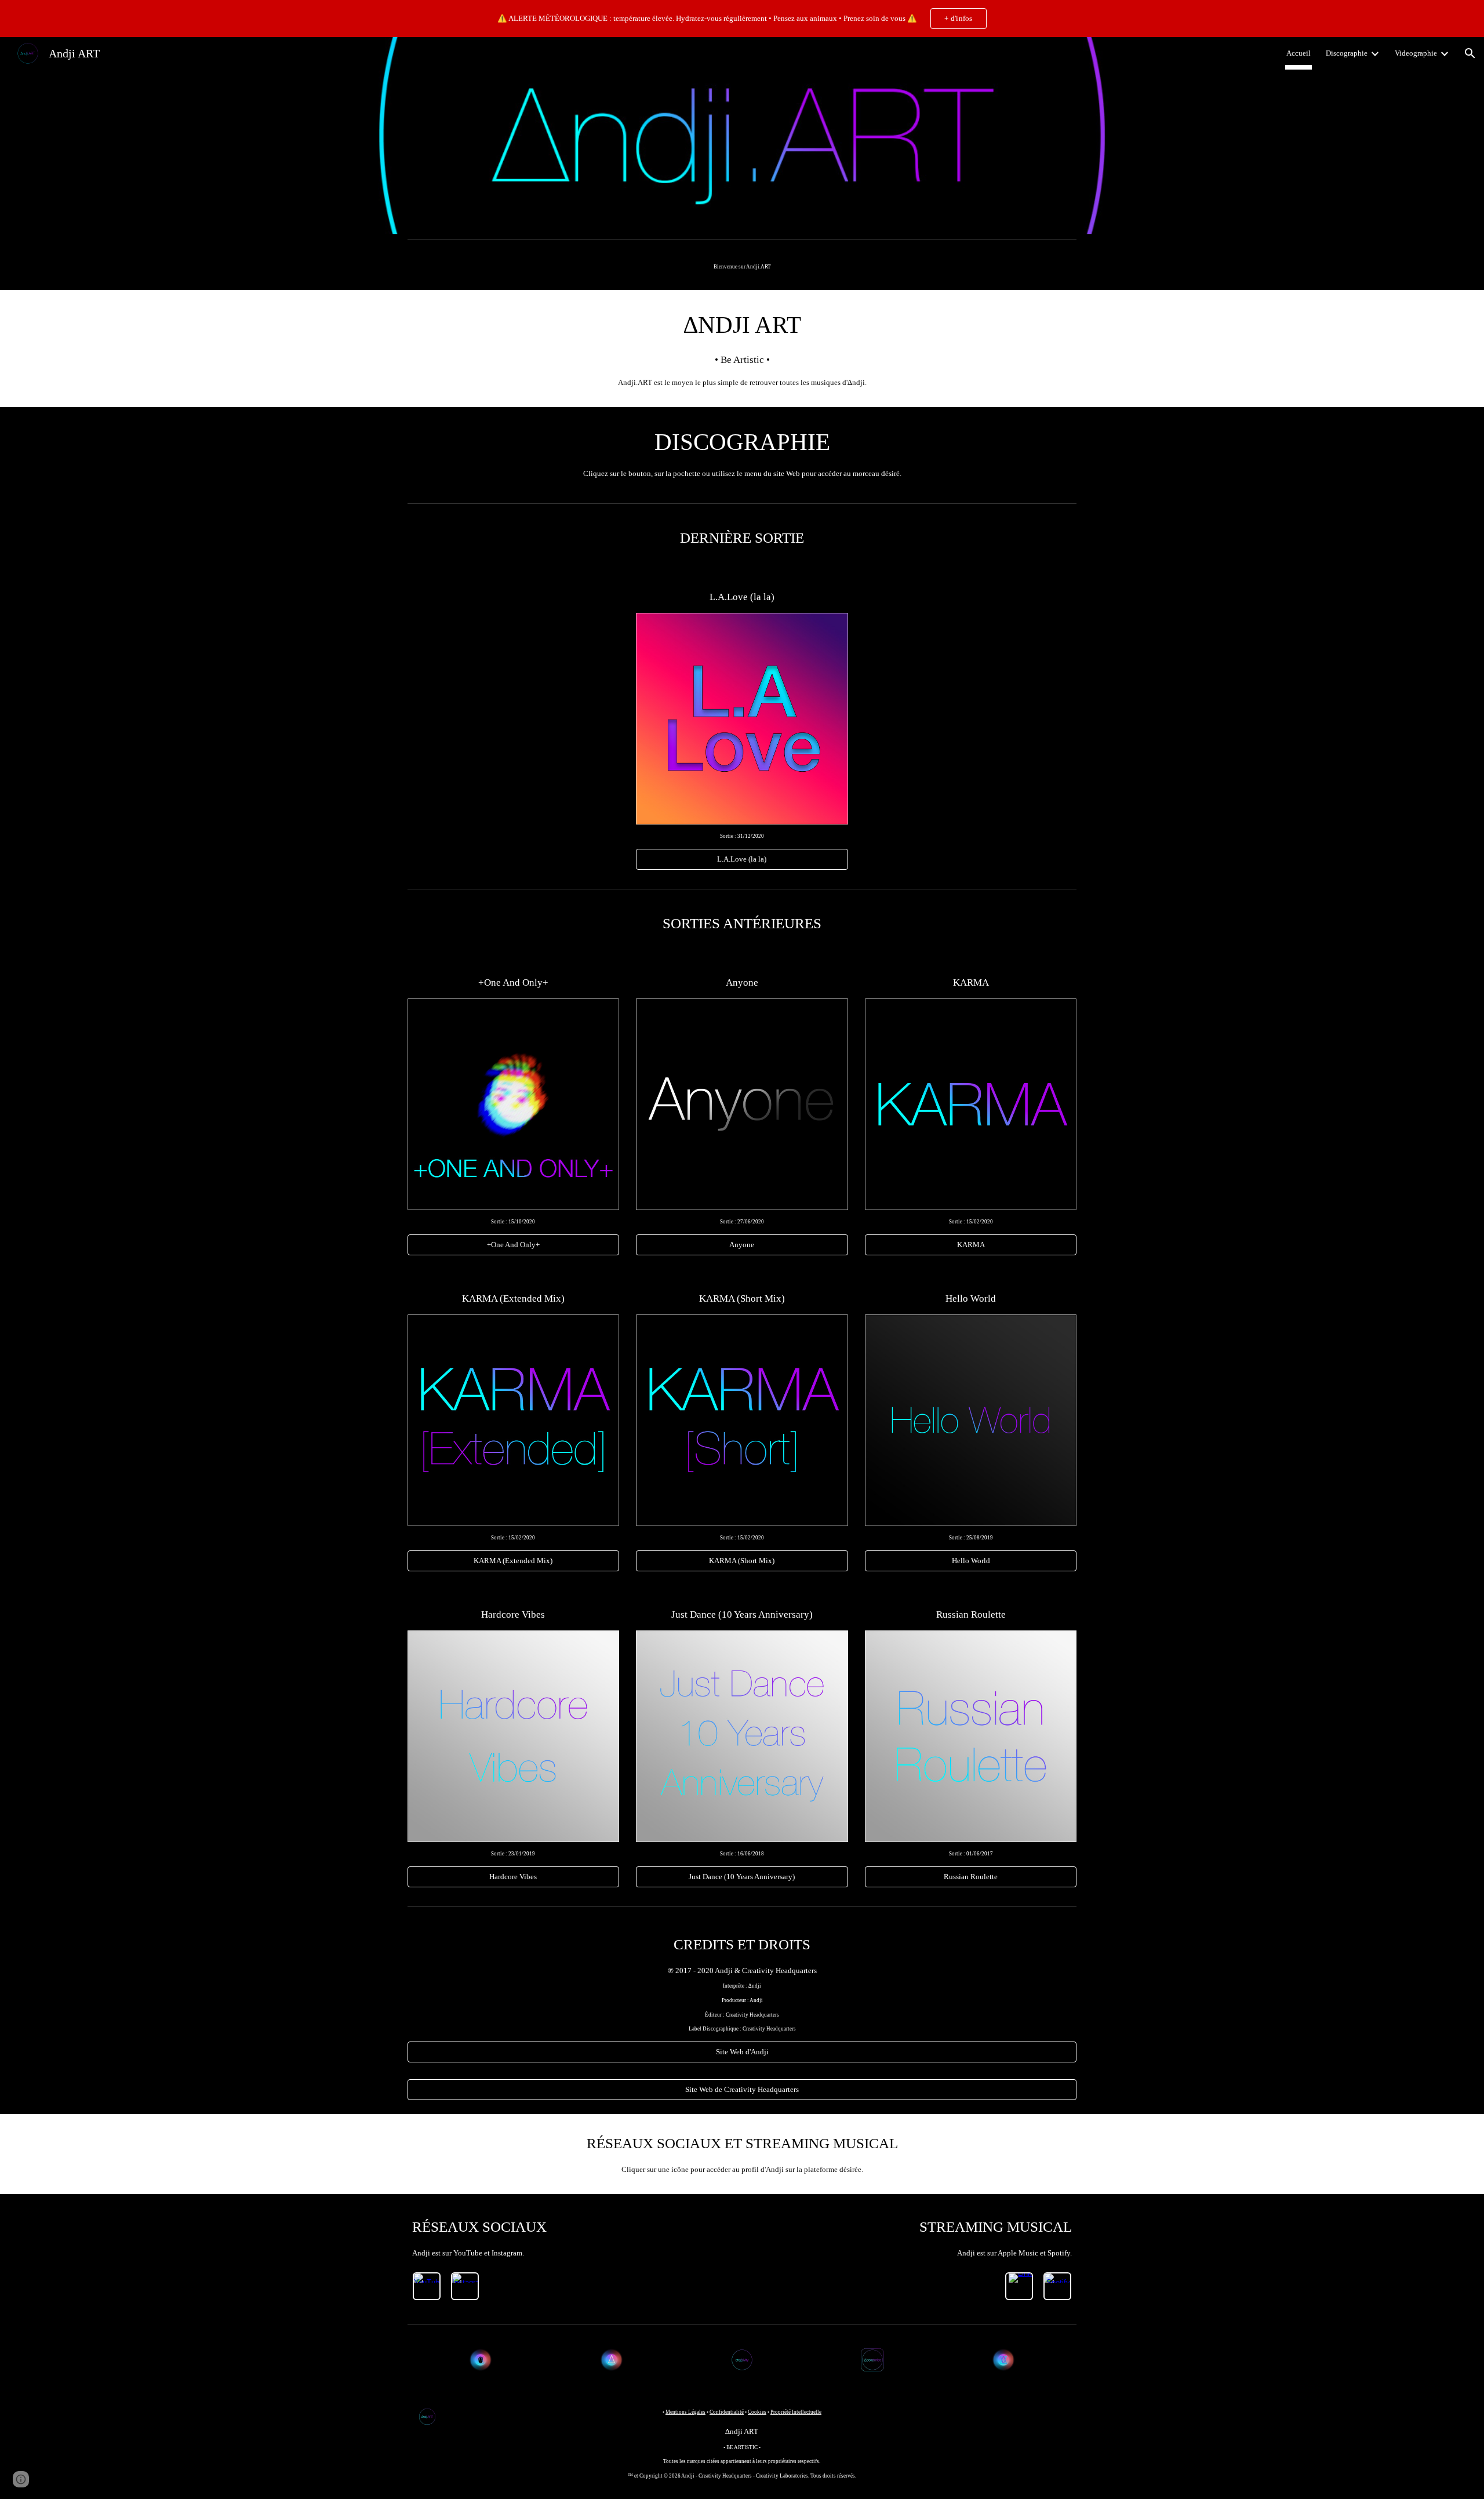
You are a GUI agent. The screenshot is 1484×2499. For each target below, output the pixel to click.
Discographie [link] (1347, 53)
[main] (742, 267)
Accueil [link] (1298, 53)
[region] (742, 19)
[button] (1470, 53)
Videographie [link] (1416, 53)
